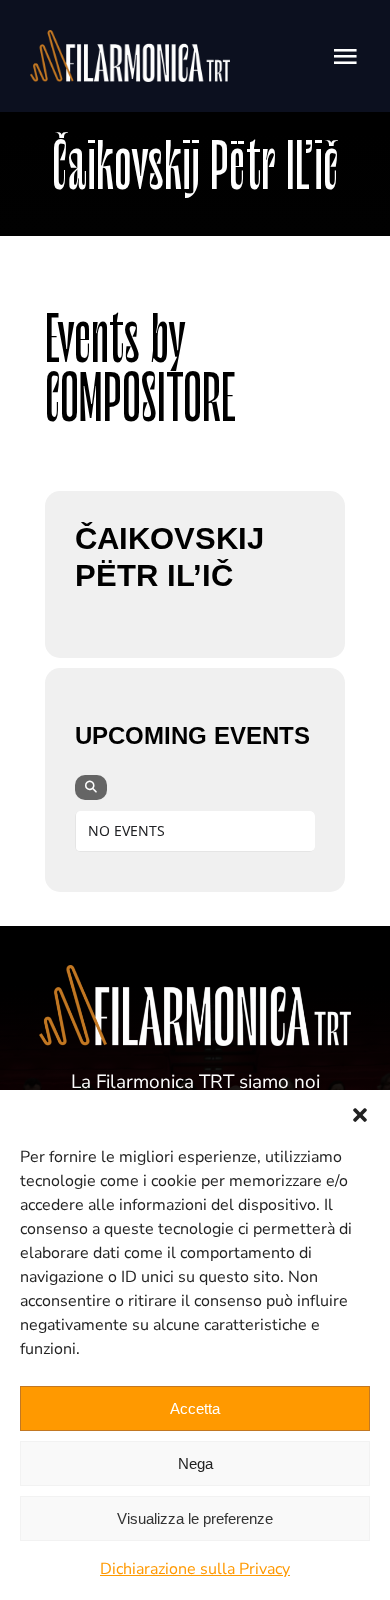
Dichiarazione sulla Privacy (195, 1569)
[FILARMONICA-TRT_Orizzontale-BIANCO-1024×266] (130, 39)
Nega (195, 1463)
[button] (360, 1115)
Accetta (195, 1408)
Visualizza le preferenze (195, 1518)
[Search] (91, 787)
